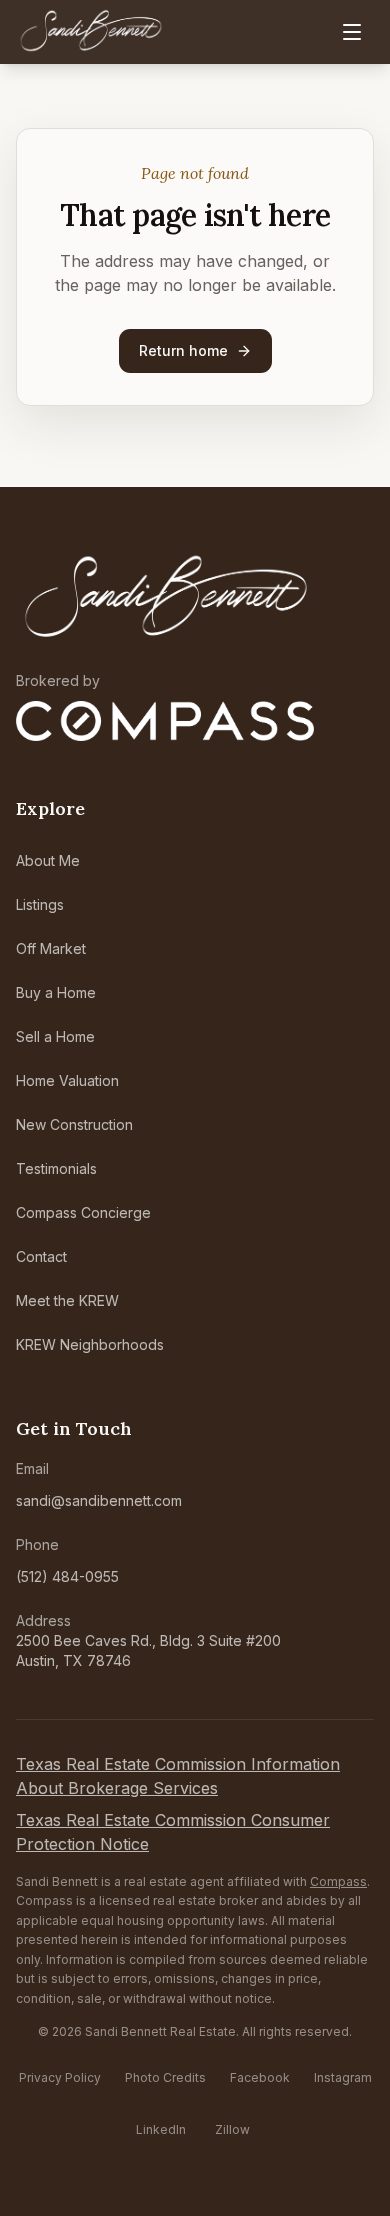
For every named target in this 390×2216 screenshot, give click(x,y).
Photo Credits (165, 2077)
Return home (183, 350)
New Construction (74, 1124)
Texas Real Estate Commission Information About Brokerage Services (178, 1776)
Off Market (51, 948)
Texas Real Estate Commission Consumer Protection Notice (173, 1832)
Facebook (260, 2077)
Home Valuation (67, 1080)
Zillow (232, 2129)
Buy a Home (56, 992)
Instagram (343, 2077)
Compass (338, 1881)
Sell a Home (55, 1036)
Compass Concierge (83, 1212)
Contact (41, 1256)
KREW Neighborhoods (90, 1344)
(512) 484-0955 (67, 1576)
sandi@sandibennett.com (99, 1500)
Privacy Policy (60, 2077)
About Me (48, 860)
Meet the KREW (67, 1300)
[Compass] (165, 721)
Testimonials (56, 1168)
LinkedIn (161, 2129)
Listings (40, 904)
